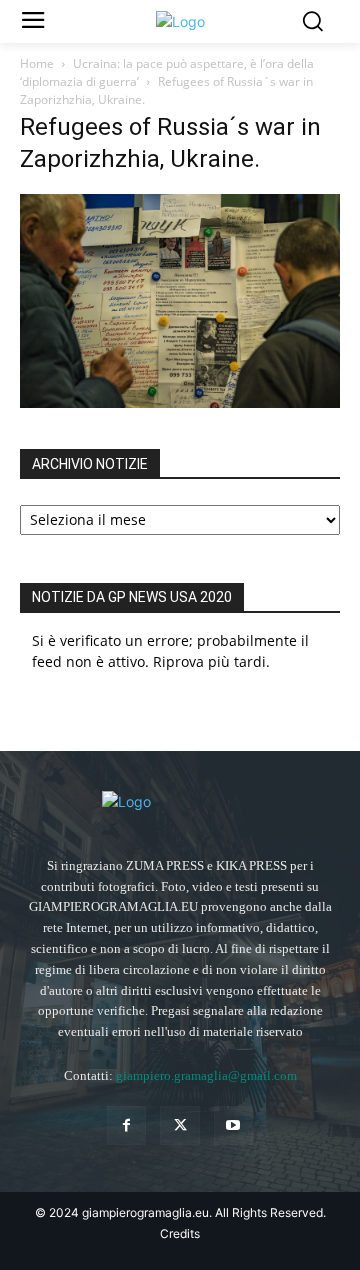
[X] (179, 1125)
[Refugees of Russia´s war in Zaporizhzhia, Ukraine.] (180, 402)
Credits (180, 1233)
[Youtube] (233, 1125)
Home (37, 63)
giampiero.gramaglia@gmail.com (206, 1075)
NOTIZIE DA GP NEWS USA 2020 (132, 597)
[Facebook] (126, 1125)
